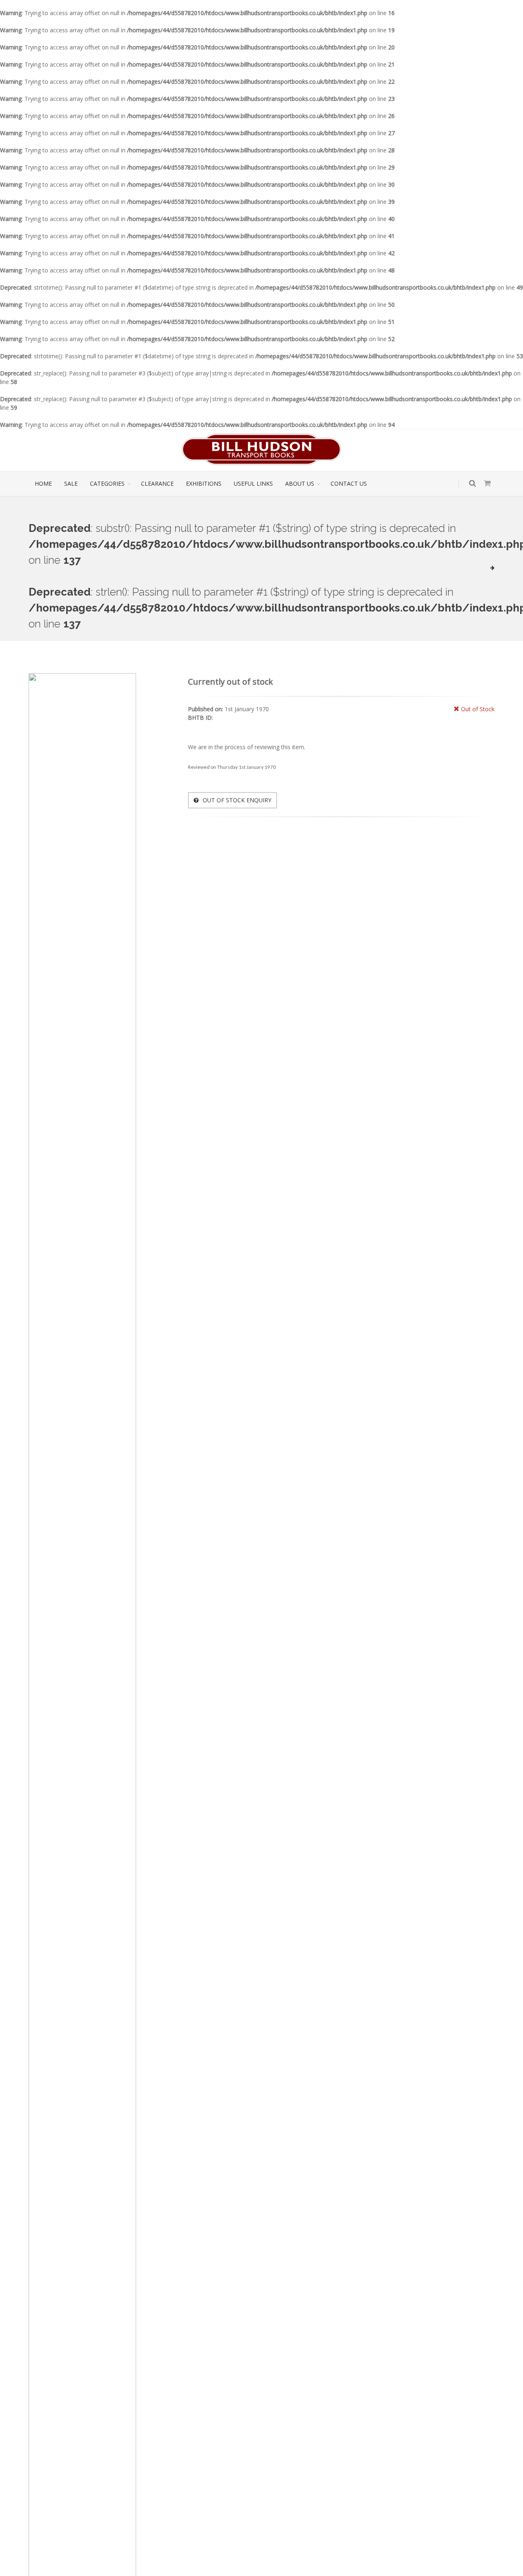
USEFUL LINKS (253, 483)
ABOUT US (300, 483)
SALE (71, 483)
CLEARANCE (157, 483)
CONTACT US (349, 483)
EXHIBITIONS (204, 483)
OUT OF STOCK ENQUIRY (236, 800)
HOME (43, 483)
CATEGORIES (107, 483)
